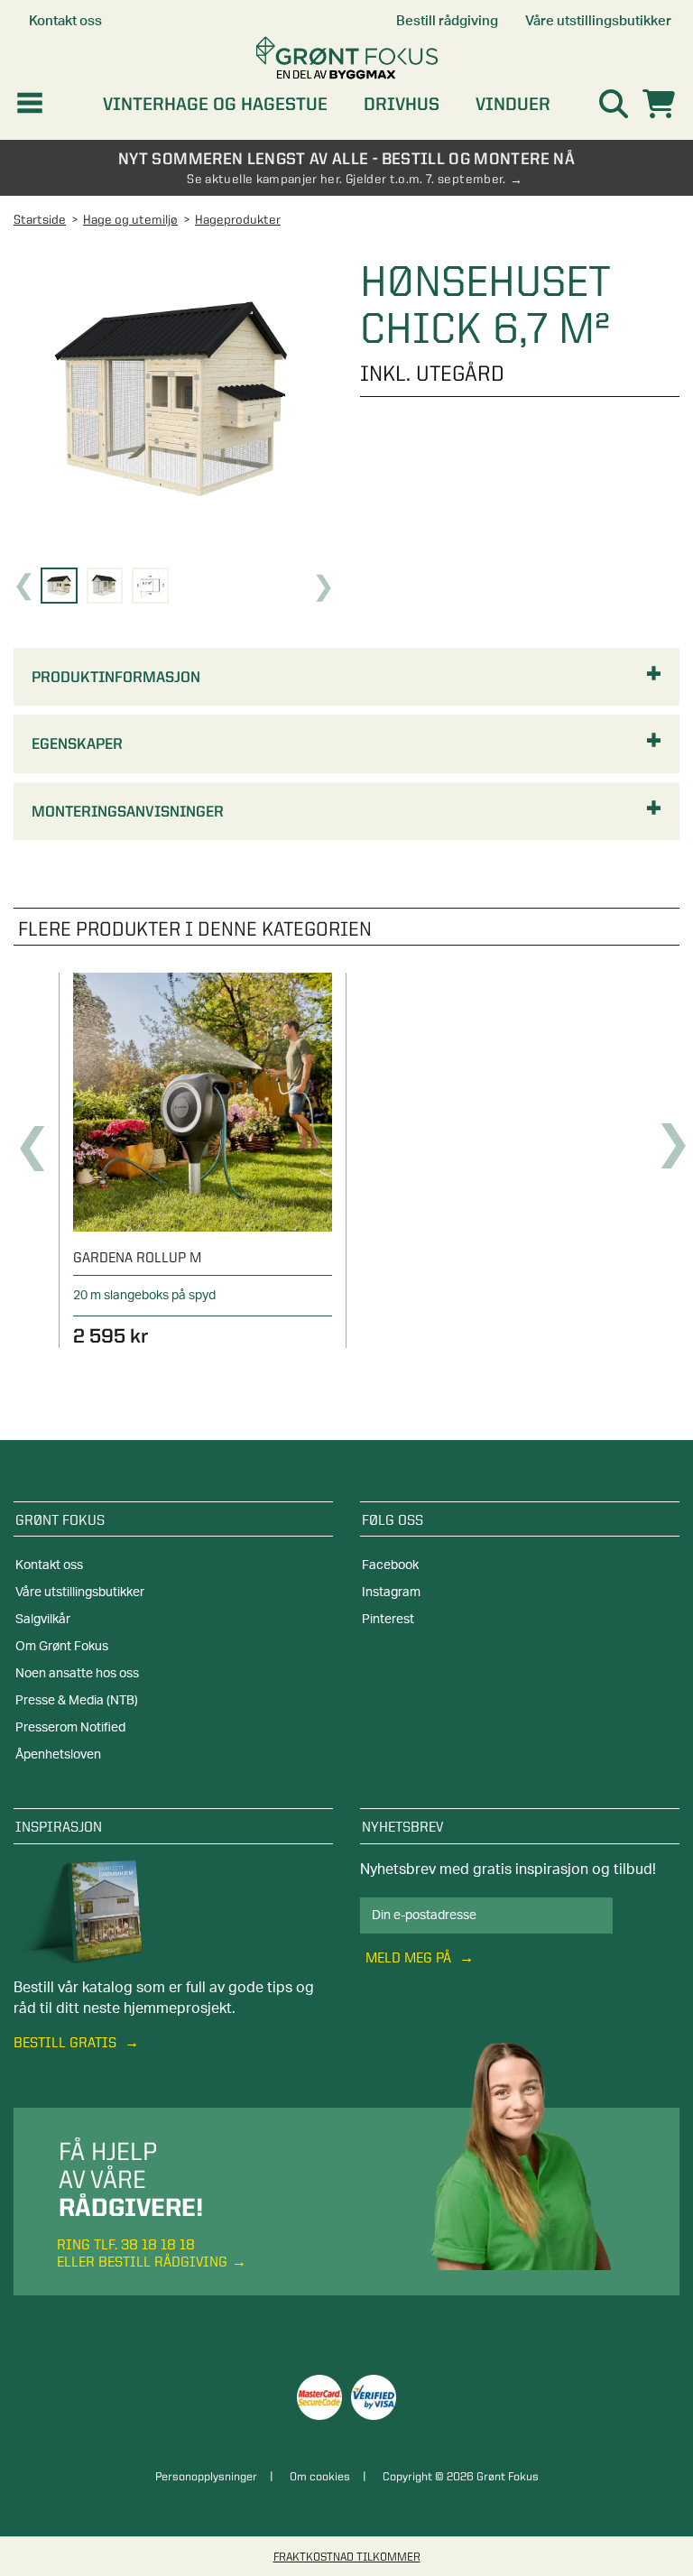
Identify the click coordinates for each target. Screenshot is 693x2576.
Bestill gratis (67, 2042)
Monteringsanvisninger (128, 811)
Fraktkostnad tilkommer (347, 2556)
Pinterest (388, 1620)
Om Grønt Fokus (62, 1647)
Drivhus (402, 104)
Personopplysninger (206, 2476)
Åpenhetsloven (58, 1755)
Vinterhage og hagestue (215, 104)
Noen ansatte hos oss (77, 1674)
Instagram (391, 1593)
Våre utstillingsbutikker (80, 1593)
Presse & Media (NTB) (77, 1701)
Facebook (390, 1565)
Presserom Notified (70, 1728)
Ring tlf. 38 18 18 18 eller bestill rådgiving (142, 2253)
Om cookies (320, 2476)
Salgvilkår (43, 1620)
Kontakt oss (49, 1565)
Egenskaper (77, 743)
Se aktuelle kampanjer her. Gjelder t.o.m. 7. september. (346, 179)
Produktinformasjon (116, 677)
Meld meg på (410, 1957)
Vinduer (513, 104)
